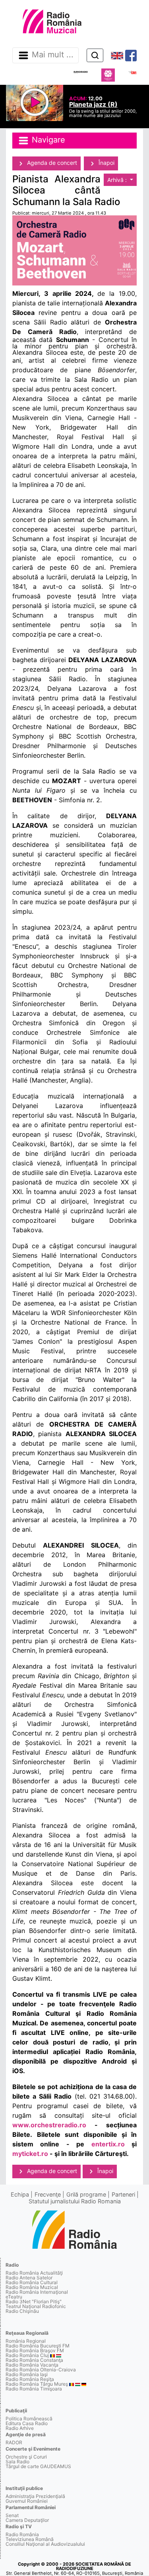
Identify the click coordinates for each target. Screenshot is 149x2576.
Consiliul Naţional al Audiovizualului (45, 2544)
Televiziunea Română (30, 2539)
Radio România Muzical (32, 2287)
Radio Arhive (20, 2428)
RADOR (14, 2442)
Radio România (22, 2534)
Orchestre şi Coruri (26, 2457)
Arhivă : (118, 180)
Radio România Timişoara (34, 2389)
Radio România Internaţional (37, 2292)
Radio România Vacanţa (32, 2365)
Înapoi (106, 163)
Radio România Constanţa (34, 2360)
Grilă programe (86, 2194)
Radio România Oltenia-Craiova (41, 2370)
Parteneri (123, 2194)
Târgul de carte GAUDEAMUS (38, 2466)
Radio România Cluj (27, 2355)
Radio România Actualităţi (34, 2273)
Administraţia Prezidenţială (35, 2496)
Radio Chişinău (22, 2311)
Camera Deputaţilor (27, 2520)
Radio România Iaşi (27, 2374)
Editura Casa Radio (27, 2423)
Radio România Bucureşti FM (38, 2346)
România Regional (26, 2341)
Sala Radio (17, 2462)
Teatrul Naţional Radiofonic (36, 2306)
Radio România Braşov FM (35, 2350)
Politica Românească (29, 2419)
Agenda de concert (51, 163)
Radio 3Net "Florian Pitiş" (34, 2301)
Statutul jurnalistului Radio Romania (75, 2201)
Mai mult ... (53, 55)
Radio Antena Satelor (29, 2278)
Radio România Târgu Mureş (37, 2384)
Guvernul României (27, 2501)
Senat (12, 2515)
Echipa (20, 2194)
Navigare (47, 140)
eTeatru (14, 2297)
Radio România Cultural (32, 2282)
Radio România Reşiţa (30, 2379)
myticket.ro (30, 2154)
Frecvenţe (48, 2194)
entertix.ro (108, 2144)
